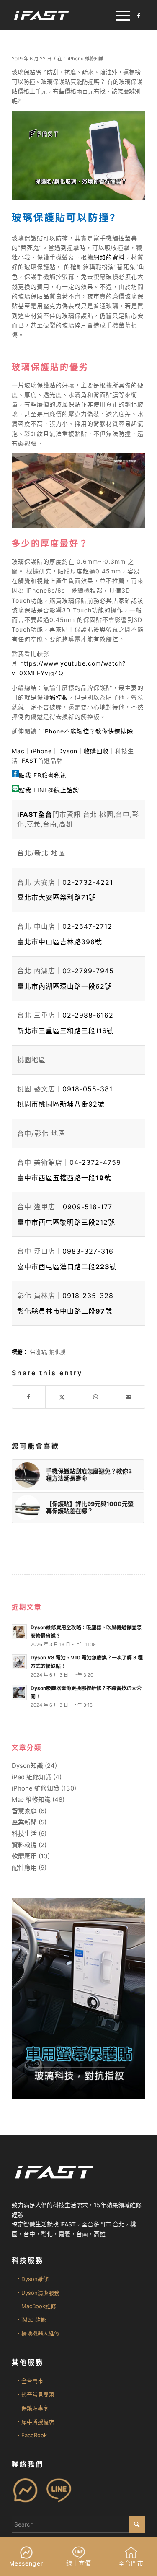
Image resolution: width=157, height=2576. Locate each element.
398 (60, 942)
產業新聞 (24, 1822)
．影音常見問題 (35, 2395)
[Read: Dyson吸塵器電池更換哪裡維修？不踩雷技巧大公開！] (19, 1692)
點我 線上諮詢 (49, 790)
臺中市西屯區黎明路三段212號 (66, 1222)
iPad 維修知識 (32, 1777)
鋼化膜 (58, 1352)
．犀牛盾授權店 (35, 2422)
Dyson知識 (27, 1766)
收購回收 (96, 751)
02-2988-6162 (88, 1015)
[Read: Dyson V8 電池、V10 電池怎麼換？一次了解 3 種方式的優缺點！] (19, 1662)
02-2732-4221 (88, 882)
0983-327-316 (88, 1251)
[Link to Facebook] (139, 16)
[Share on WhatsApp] (95, 1397)
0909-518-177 (88, 1207)
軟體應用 (24, 1856)
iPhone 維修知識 (86, 59)
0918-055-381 (88, 1089)
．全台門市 (30, 2381)
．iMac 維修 (31, 2319)
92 (61, 1104)
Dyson (68, 751)
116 (66, 1031)
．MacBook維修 (36, 2306)
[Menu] (119, 15)
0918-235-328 (88, 1296)
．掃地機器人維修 (38, 2333)
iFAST (29, 761)
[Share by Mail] (129, 1397)
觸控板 (59, 697)
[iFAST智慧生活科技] (65, 15)
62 (64, 986)
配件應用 (24, 1867)
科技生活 (24, 1834)
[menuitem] (119, 15)
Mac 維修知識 (31, 1800)
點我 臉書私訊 (43, 775)
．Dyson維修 (32, 2279)
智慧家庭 (24, 1811)
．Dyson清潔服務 (38, 2293)
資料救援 (24, 1845)
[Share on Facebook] (29, 1397)
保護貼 (38, 1352)
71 (57, 897)
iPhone (41, 751)
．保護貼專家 (32, 2408)
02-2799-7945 (88, 971)
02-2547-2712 (87, 926)
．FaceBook (31, 2435)
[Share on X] (62, 1397)
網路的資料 (109, 257)
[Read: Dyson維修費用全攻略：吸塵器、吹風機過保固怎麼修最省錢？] (19, 1632)
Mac (18, 751)
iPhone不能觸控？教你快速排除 (88, 731)
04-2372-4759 (95, 1162)
